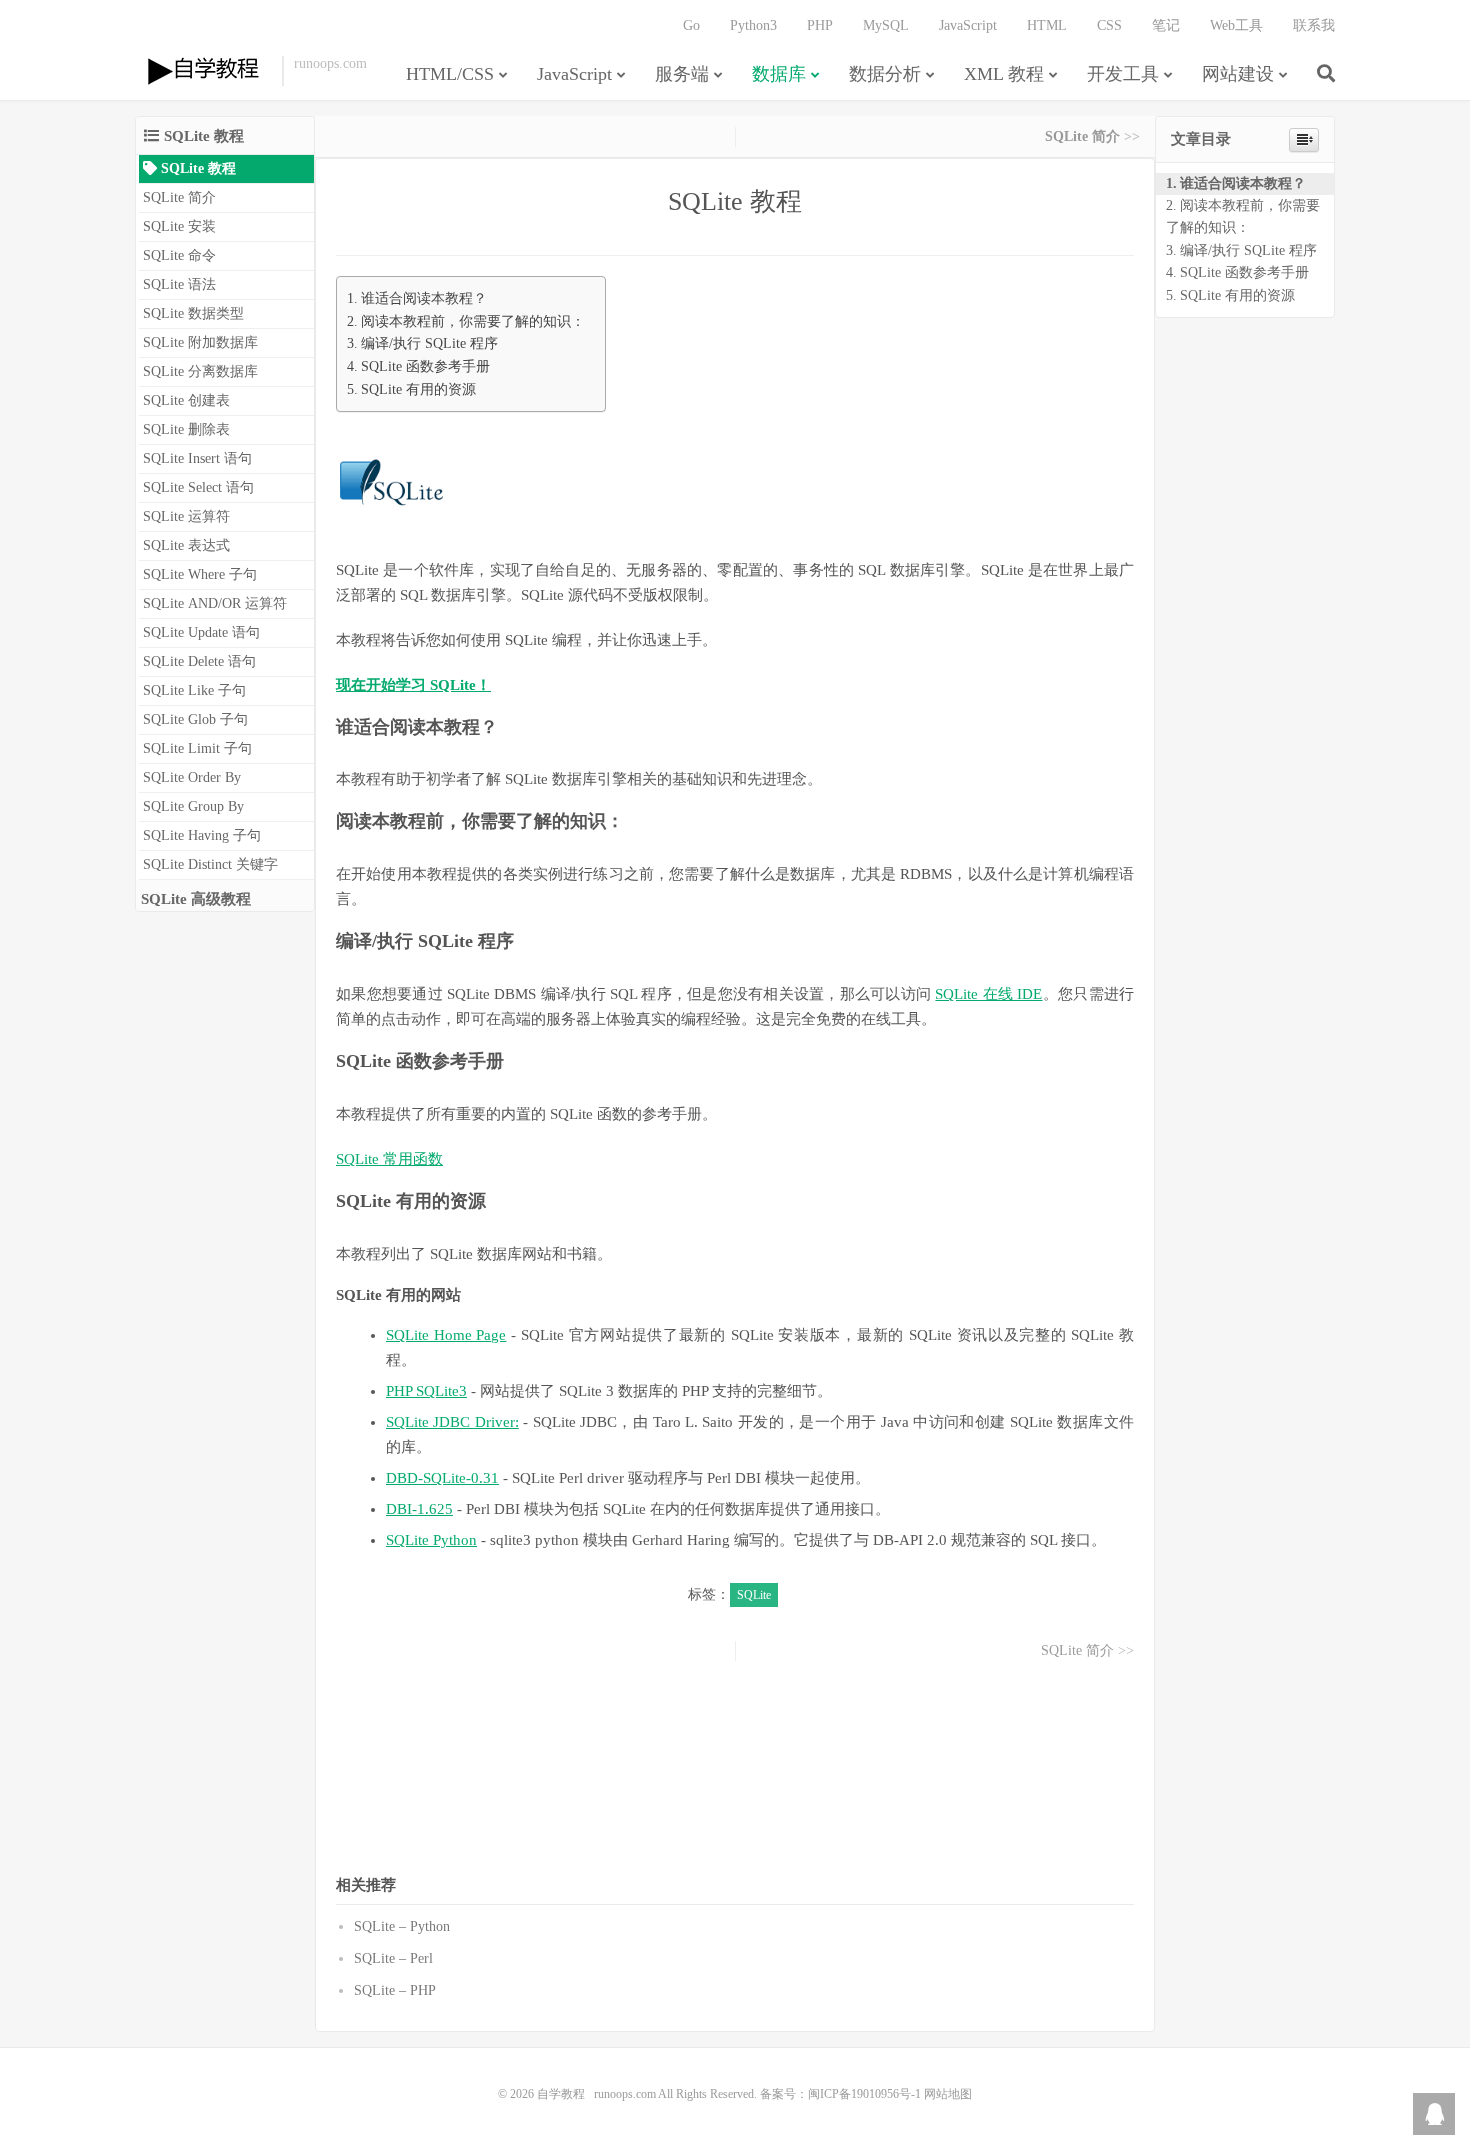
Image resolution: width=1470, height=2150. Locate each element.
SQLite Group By (193, 806)
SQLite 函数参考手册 (425, 366)
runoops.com (625, 2094)
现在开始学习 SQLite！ (413, 685)
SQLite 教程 (196, 168)
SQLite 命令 (179, 255)
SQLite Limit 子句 (197, 748)
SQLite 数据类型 (193, 313)
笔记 (1166, 25)
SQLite (754, 1595)
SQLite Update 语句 (201, 632)
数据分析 (885, 74)
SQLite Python (431, 1540)
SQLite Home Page (446, 1335)
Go (691, 25)
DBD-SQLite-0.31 (442, 1478)
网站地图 (948, 2094)
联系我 (1314, 25)
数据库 (779, 74)
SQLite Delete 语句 (199, 661)
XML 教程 (1004, 74)
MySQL (886, 25)
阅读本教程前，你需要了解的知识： (473, 321)
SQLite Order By (192, 777)
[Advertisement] (735, 1766)
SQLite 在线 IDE (988, 994)
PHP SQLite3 (426, 1391)
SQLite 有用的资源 (418, 389)
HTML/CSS (450, 74)
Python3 (753, 25)
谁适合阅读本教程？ (424, 298)
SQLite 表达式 (186, 545)
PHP (820, 25)
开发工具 (1123, 74)
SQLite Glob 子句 (195, 719)
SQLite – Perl (393, 1958)
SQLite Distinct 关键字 (210, 864)
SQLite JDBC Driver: (452, 1422)
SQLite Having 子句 (202, 835)
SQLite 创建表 (186, 400)
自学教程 (203, 71)
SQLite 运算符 (186, 516)
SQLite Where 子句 (200, 574)
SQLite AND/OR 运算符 (215, 603)
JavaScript (574, 74)
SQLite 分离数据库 (200, 371)
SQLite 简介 (179, 197)
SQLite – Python (402, 1926)
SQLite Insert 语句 (197, 458)
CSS (1109, 25)
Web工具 (1236, 25)
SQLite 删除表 (186, 429)
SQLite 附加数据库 (200, 342)
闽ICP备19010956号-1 (864, 2094)
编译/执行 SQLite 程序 (429, 343)
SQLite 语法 (179, 284)
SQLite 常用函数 (389, 1159)
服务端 (682, 74)
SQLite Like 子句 (194, 690)
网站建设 (1238, 74)
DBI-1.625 (419, 1509)
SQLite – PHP (395, 1990)
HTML (1047, 25)
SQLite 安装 (179, 226)
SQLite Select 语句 (198, 487)
